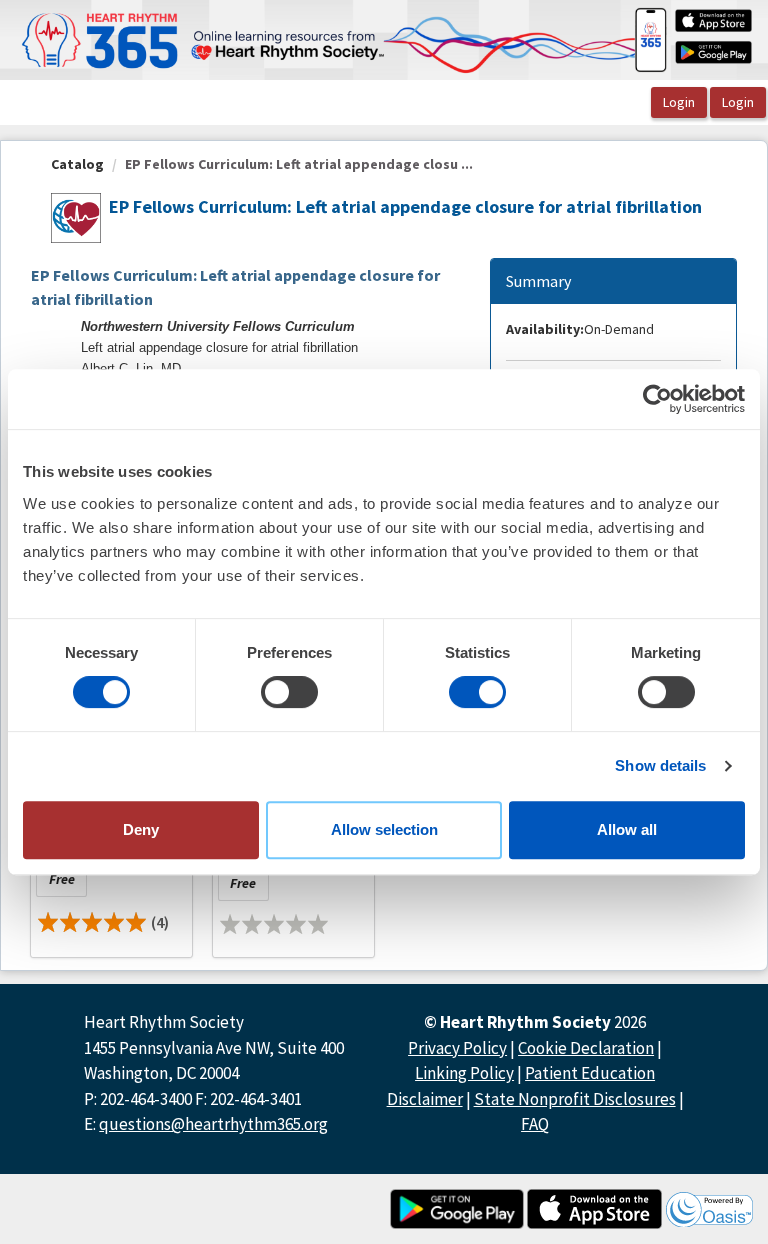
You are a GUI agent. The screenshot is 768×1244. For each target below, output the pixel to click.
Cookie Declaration (586, 1048)
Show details (660, 765)
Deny (141, 829)
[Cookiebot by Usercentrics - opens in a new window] (657, 399)
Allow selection (384, 829)
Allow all (627, 829)
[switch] (289, 692)
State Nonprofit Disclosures (575, 1099)
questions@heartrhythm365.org (213, 1124)
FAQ (535, 1124)
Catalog (77, 164)
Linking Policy (464, 1073)
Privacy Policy (457, 1048)
